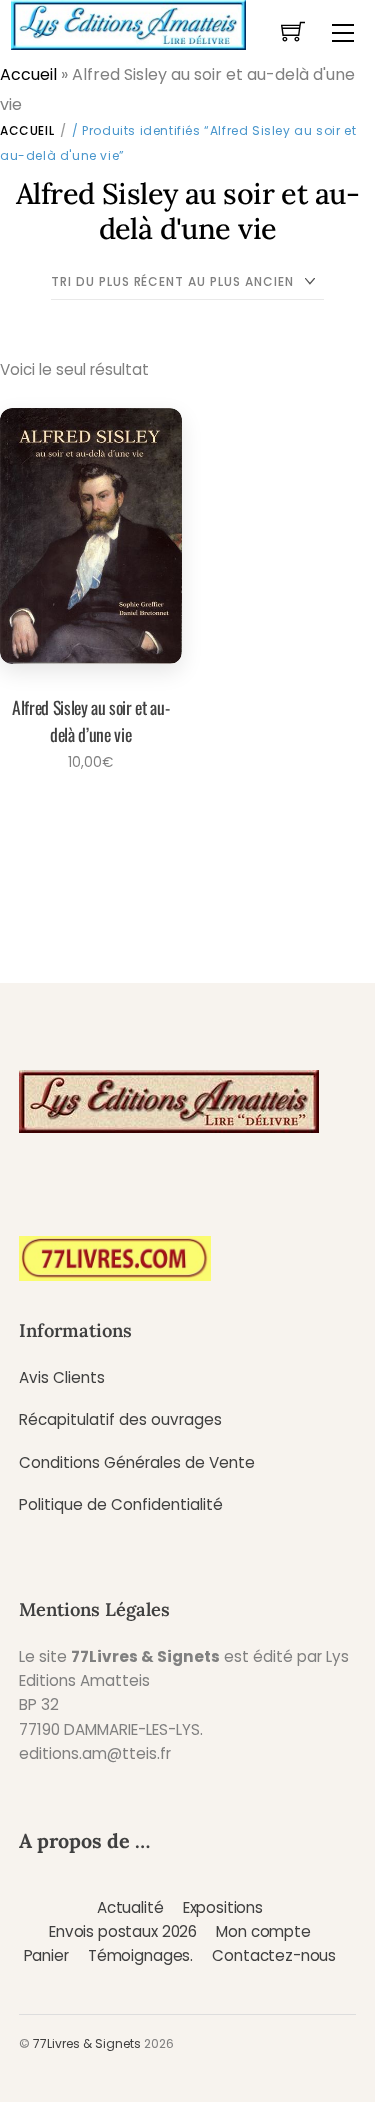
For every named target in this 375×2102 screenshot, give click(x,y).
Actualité (130, 1907)
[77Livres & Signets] (128, 23)
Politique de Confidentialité (121, 1504)
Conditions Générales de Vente (137, 1462)
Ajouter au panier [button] (84, 817)
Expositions (223, 1907)
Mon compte (263, 1931)
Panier (46, 1955)
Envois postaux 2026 (123, 1931)
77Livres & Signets (87, 2043)
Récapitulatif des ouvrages (120, 1419)
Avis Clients (62, 1377)
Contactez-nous (274, 1955)
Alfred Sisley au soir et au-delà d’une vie (90, 720)
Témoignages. (140, 1955)
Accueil (28, 74)
